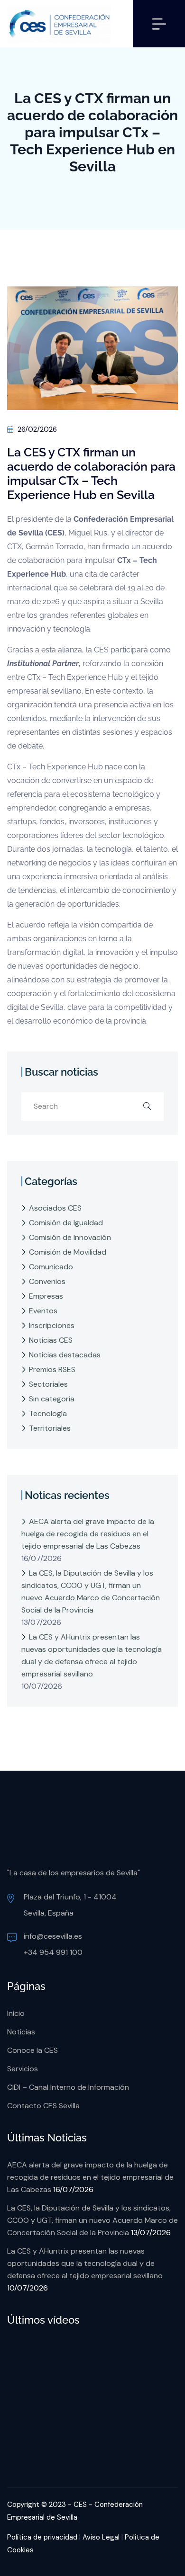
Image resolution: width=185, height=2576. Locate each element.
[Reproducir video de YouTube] (92, 2396)
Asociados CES (55, 1208)
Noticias (21, 2032)
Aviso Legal (101, 2537)
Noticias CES (51, 1340)
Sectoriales (48, 1384)
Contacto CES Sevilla (43, 2106)
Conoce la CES (32, 2050)
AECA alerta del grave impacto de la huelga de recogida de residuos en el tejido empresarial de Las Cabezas (88, 1534)
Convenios (47, 1281)
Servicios (23, 2069)
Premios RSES (52, 1369)
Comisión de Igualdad (66, 1223)
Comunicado (51, 1267)
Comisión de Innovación (70, 1237)
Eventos (43, 1311)
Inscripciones (52, 1325)
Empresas (46, 1296)
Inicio (16, 2013)
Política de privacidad (42, 2537)
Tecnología (48, 1413)
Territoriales (50, 1428)
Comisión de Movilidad (68, 1252)
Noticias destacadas (65, 1355)
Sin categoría (52, 1399)
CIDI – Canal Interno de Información (68, 2087)
